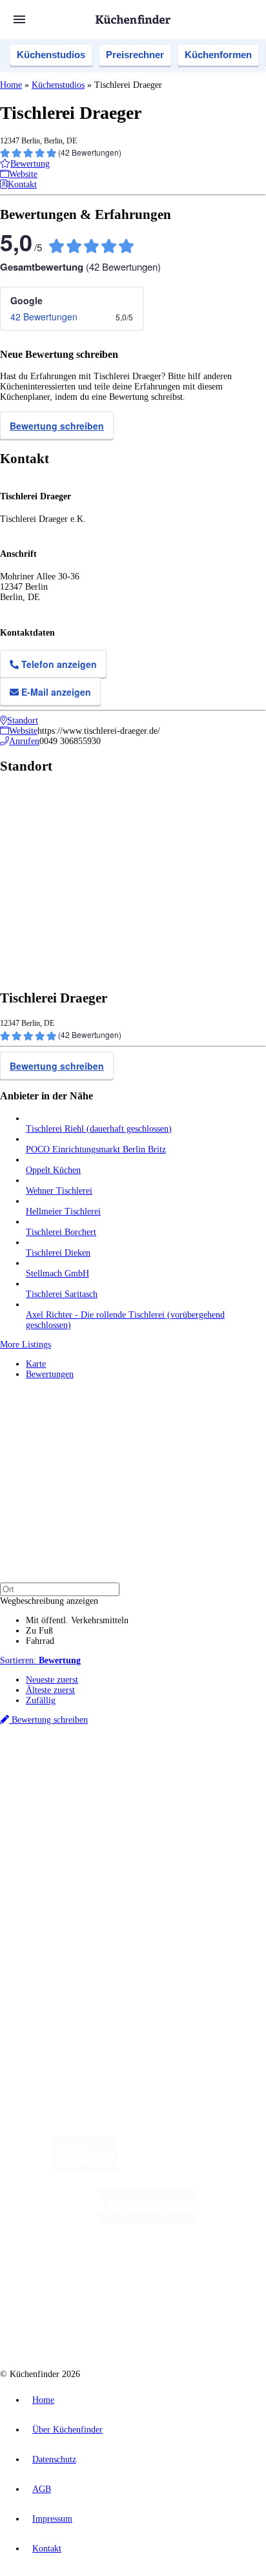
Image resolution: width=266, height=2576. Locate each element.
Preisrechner (135, 55)
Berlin (85, 1776)
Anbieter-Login (63, 1970)
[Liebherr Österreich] (146, 2221)
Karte (36, 1364)
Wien (34, 1786)
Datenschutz (54, 2459)
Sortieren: (40, 1660)
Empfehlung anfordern (67, 1765)
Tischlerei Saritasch (62, 1294)
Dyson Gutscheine (216, 1797)
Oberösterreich (223, 1776)
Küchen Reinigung (60, 1863)
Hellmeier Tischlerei (63, 1211)
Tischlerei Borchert (61, 1232)
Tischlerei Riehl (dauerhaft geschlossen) (99, 1129)
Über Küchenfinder (61, 1883)
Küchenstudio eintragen (69, 1959)
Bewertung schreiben (57, 426)
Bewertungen (50, 1374)
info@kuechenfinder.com (46, 2016)
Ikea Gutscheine (88, 1797)
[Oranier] (105, 2273)
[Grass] (193, 2169)
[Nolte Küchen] (211, 2273)
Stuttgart (149, 1786)
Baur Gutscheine (89, 1807)
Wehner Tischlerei (59, 1191)
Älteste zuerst (50, 1690)
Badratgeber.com (56, 1904)
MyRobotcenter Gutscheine (161, 1807)
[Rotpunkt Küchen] (84, 2324)
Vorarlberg (180, 1776)
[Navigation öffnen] (19, 19)
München (146, 1776)
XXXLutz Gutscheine (150, 1797)
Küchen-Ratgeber (57, 1873)
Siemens (204, 1786)
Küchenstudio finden (64, 1755)
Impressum (52, 2519)
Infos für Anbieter (59, 1939)
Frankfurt (98, 1786)
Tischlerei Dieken (58, 1253)
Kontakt (47, 2549)
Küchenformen (218, 55)
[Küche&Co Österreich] (179, 2324)
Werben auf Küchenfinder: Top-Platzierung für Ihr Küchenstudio (145, 1949)
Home (11, 85)
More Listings (26, 1345)
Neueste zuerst (52, 1680)
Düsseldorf (63, 1786)
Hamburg (113, 1776)
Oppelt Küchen (53, 1170)
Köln (125, 1786)
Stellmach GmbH (57, 1273)
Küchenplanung (54, 1852)
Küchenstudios (51, 55)
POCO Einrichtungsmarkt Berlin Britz (96, 1149)
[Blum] (85, 2169)
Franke (177, 1786)
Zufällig (41, 1700)
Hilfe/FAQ (45, 1894)
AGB (42, 2489)
